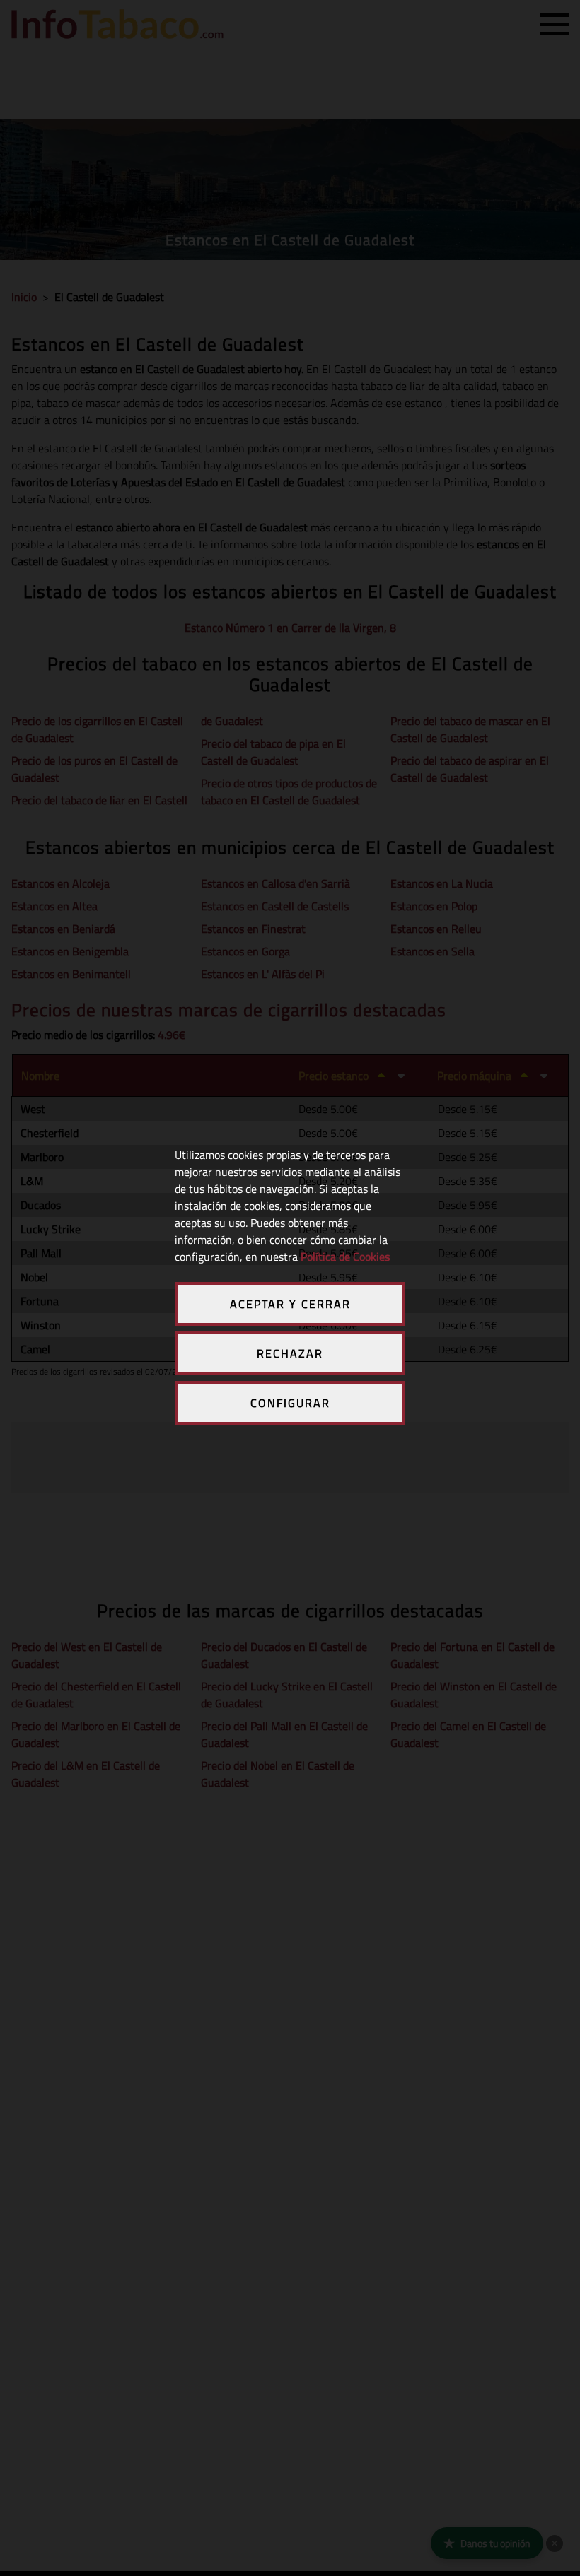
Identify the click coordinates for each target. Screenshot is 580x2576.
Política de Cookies (345, 1257)
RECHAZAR (290, 1353)
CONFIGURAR (290, 1403)
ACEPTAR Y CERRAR (290, 1304)
